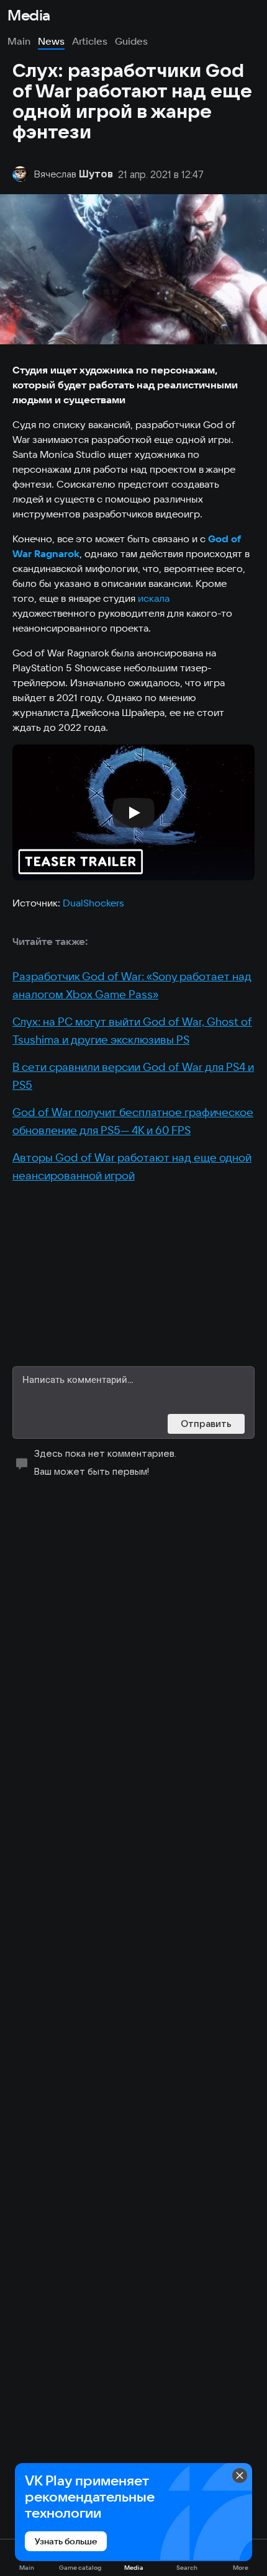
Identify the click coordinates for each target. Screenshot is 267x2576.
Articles (90, 41)
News (51, 41)
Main (19, 41)
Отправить (206, 1424)
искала (154, 598)
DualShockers (93, 903)
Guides (131, 41)
